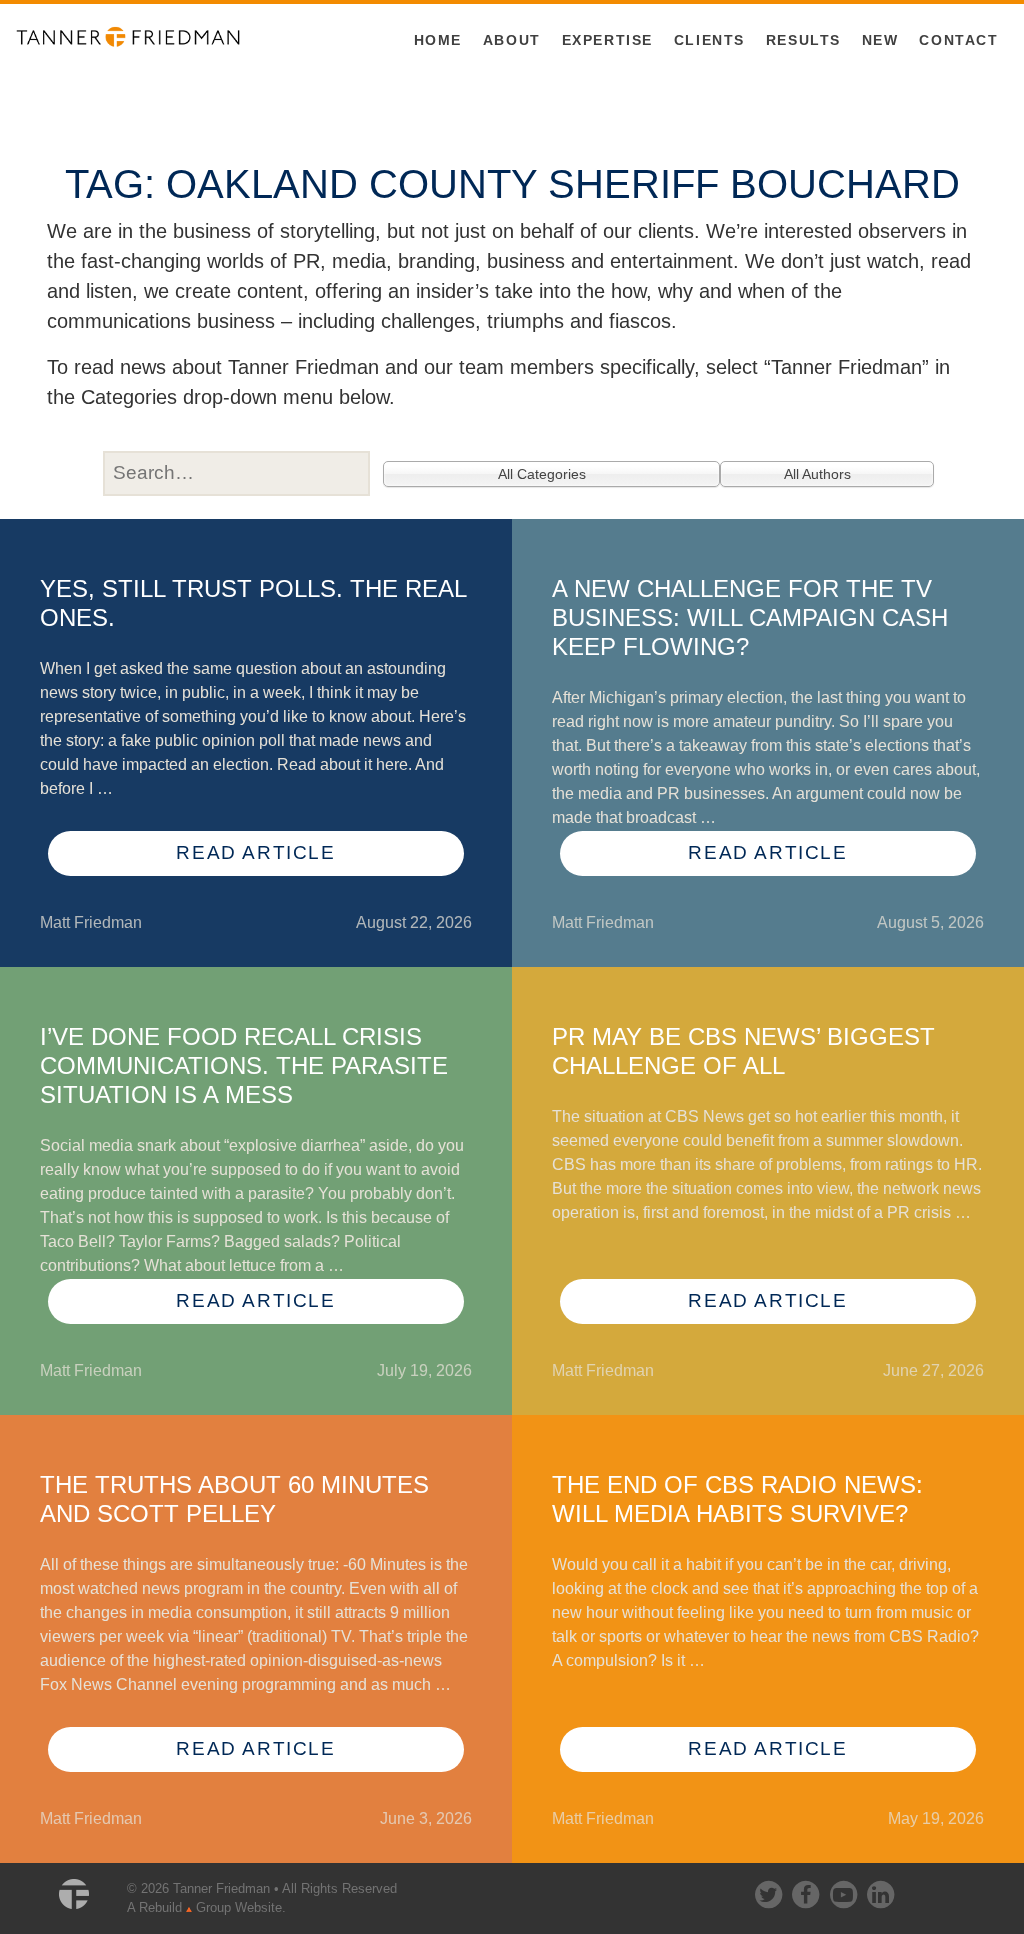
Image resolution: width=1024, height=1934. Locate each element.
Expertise (607, 40)
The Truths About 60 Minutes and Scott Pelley (234, 1499)
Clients (709, 40)
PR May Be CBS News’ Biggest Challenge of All (743, 1051)
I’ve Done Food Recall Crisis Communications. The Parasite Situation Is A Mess (244, 1065)
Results (803, 40)
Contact (958, 40)
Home (438, 40)
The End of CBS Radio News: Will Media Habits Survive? (737, 1499)
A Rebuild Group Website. (206, 1907)
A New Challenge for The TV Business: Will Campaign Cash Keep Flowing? (750, 617)
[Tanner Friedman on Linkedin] (880, 1890)
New (880, 40)
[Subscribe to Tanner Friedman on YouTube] (845, 1890)
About (512, 40)
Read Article (255, 852)
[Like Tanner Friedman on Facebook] (807, 1890)
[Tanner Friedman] (128, 35)
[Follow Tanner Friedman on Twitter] (770, 1890)
